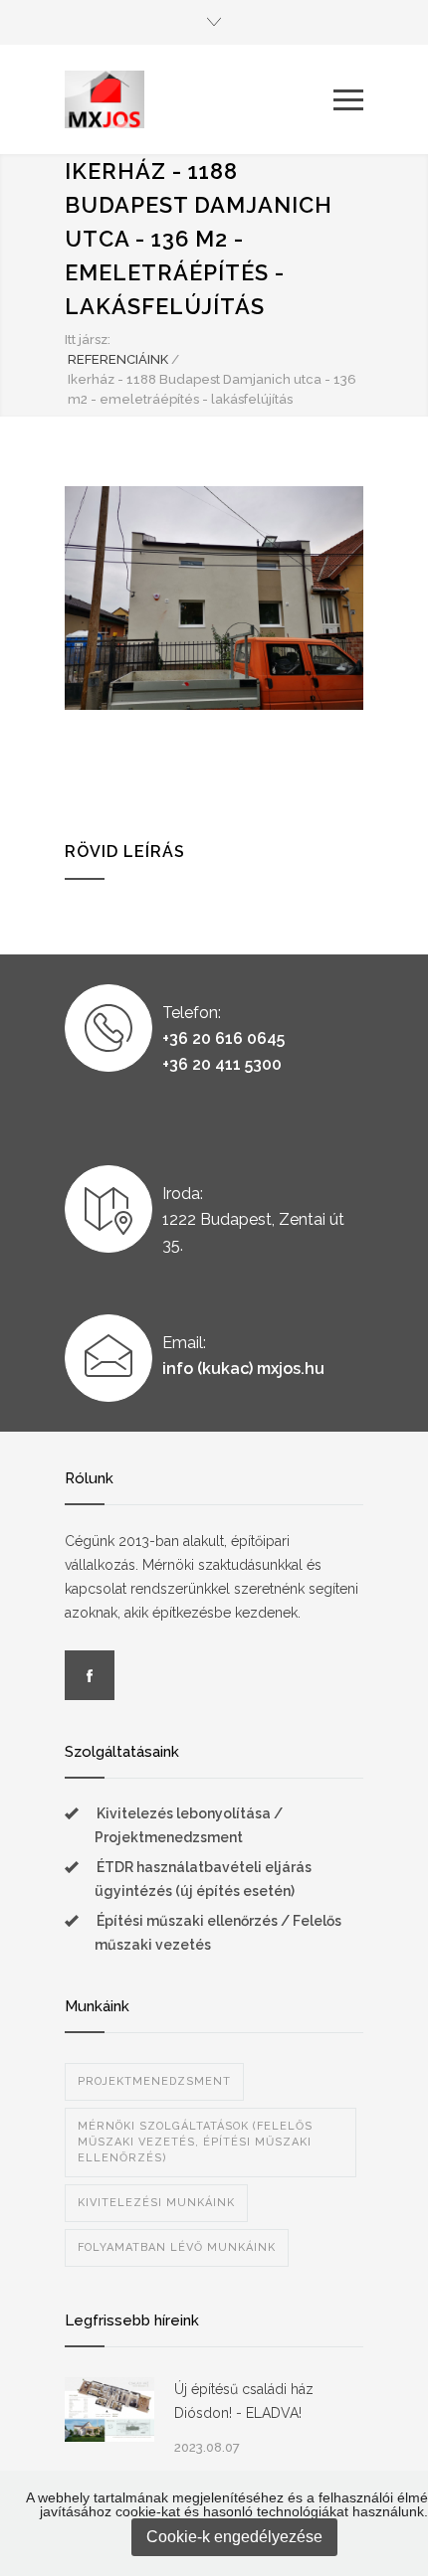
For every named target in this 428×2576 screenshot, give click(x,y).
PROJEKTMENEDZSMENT (154, 2081)
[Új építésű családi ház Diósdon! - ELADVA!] (109, 2409)
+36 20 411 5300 (222, 1064)
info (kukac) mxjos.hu (243, 1369)
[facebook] (90, 1675)
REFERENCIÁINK (118, 359)
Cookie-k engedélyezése (234, 2537)
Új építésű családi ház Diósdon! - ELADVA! (244, 2401)
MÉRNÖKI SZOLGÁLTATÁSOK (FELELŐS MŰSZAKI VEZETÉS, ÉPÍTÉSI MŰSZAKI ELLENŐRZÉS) (195, 2142)
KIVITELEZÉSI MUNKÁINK (156, 2203)
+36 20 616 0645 (223, 1038)
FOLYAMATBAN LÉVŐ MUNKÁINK (177, 2247)
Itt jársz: (88, 340)
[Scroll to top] (393, 2541)
